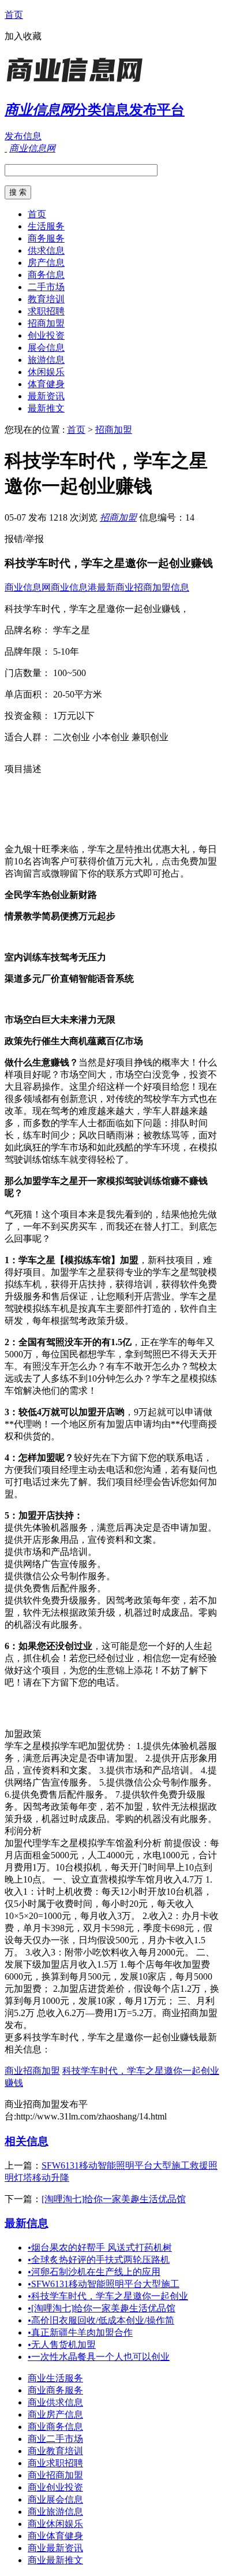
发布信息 (23, 136)
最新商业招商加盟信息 (143, 587)
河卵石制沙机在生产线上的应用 (94, 2272)
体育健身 (46, 384)
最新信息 (27, 2223)
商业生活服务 (55, 2378)
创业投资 (46, 335)
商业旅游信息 (55, 2512)
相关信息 (27, 2141)
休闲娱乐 (46, 372)
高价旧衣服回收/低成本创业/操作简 (101, 2320)
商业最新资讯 (55, 2548)
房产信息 (46, 263)
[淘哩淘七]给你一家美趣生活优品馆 (114, 2199)
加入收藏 (23, 36)
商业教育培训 (55, 2451)
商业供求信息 (55, 2402)
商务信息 (46, 275)
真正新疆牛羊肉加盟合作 (80, 2332)
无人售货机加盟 (62, 2345)
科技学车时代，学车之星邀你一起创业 (108, 2296)
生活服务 (46, 226)
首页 (14, 15)
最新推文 (46, 408)
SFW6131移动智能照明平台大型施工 (104, 2284)
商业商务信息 (55, 2427)
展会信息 (46, 348)
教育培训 (46, 299)
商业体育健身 (55, 2536)
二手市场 (46, 287)
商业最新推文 (55, 2560)
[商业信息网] (77, 83)
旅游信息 (46, 360)
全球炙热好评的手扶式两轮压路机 (99, 2260)
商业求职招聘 (55, 2463)
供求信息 (46, 250)
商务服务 (46, 238)
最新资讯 (46, 396)
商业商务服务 (55, 2390)
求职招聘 (46, 311)
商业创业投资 (55, 2487)
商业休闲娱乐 (55, 2524)
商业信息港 (74, 587)
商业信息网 (28, 587)
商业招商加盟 (32, 2071)
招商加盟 (46, 323)
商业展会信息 (55, 2499)
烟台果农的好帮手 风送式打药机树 (100, 2247)
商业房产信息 (55, 2414)
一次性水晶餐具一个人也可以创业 (99, 2357)
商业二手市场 (55, 2439)
